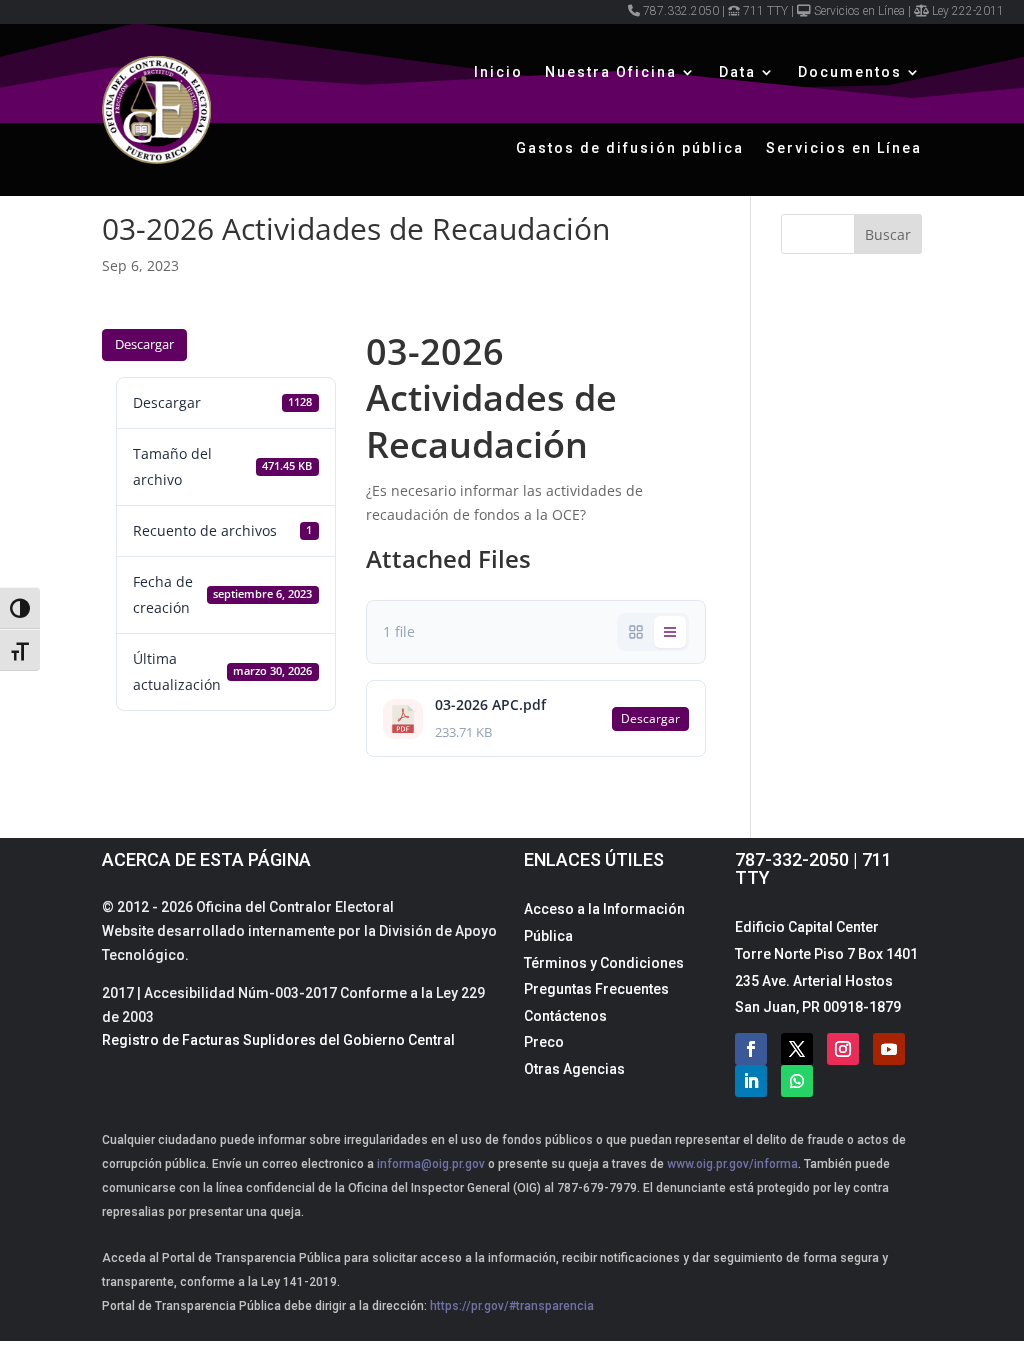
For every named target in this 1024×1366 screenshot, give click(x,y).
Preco (544, 1042)
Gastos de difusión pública (630, 148)
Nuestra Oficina (611, 72)
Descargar (144, 344)
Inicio (498, 72)
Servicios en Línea (859, 11)
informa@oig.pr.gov (431, 1164)
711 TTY (765, 11)
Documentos (850, 72)
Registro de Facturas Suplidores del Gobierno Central (278, 1040)
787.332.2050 (681, 11)
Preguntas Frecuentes (596, 989)
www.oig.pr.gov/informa (731, 1164)
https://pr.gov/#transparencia (512, 1306)
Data (737, 72)
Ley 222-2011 (968, 11)
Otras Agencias (574, 1069)
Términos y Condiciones (604, 963)
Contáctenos (565, 1016)
